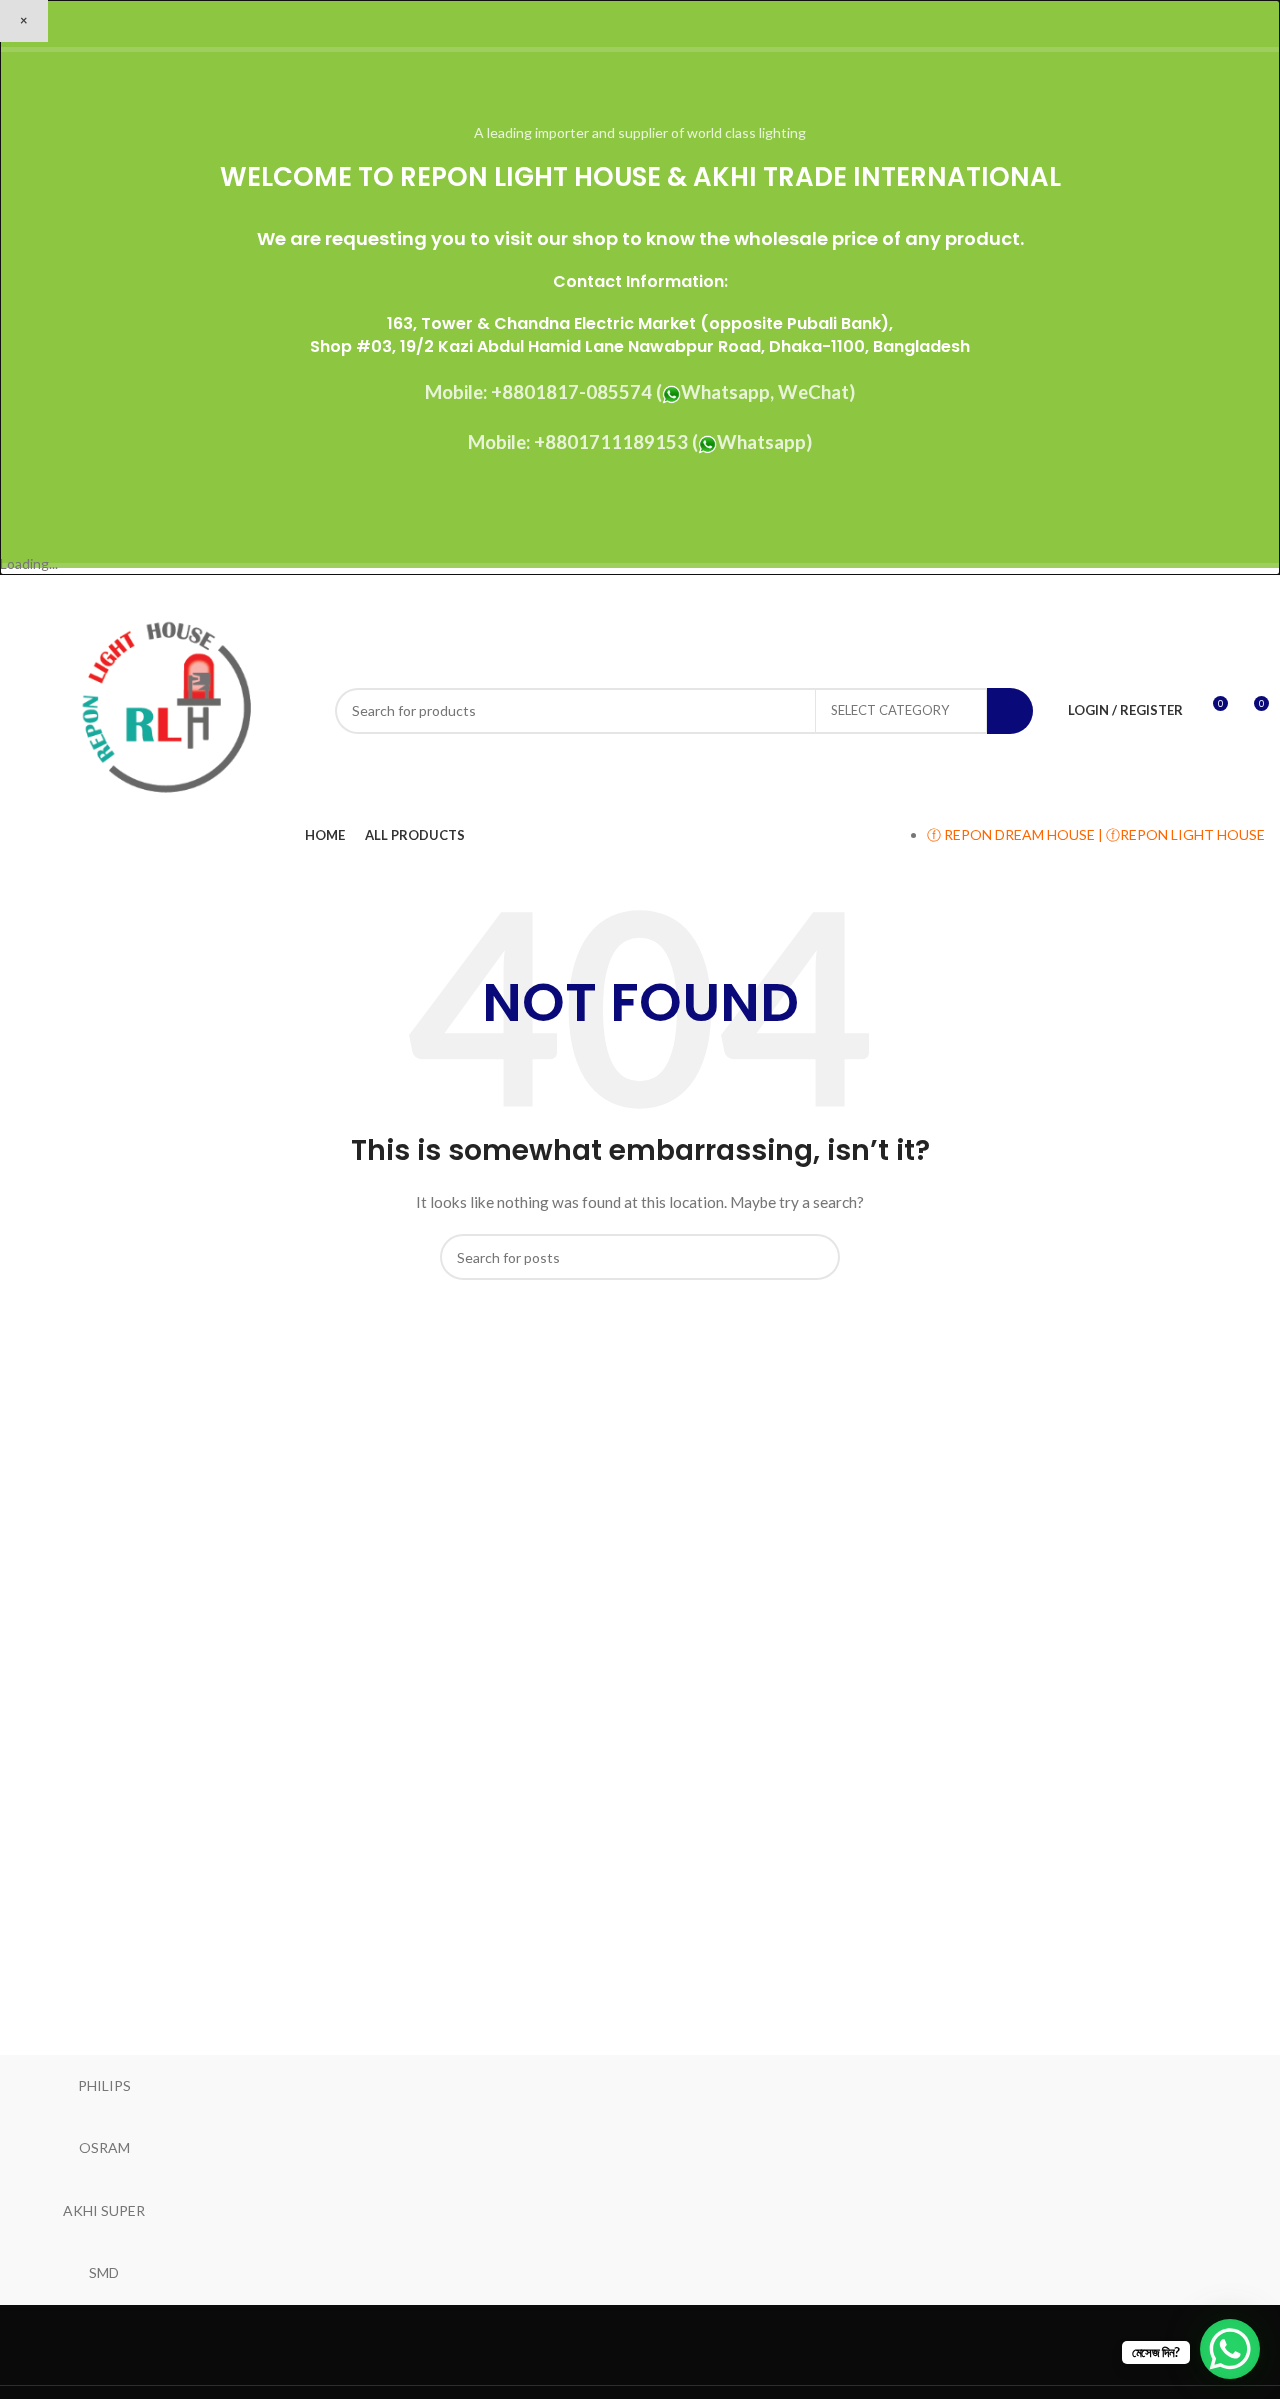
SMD (104, 2272)
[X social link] (1176, 590)
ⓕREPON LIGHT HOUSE (1185, 834)
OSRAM (104, 2147)
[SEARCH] (1010, 711)
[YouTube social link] (1226, 590)
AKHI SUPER (104, 2210)
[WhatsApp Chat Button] (1230, 2349)
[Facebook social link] (1150, 590)
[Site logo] (165, 708)
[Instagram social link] (1201, 590)
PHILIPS (104, 2085)
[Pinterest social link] (1252, 590)
